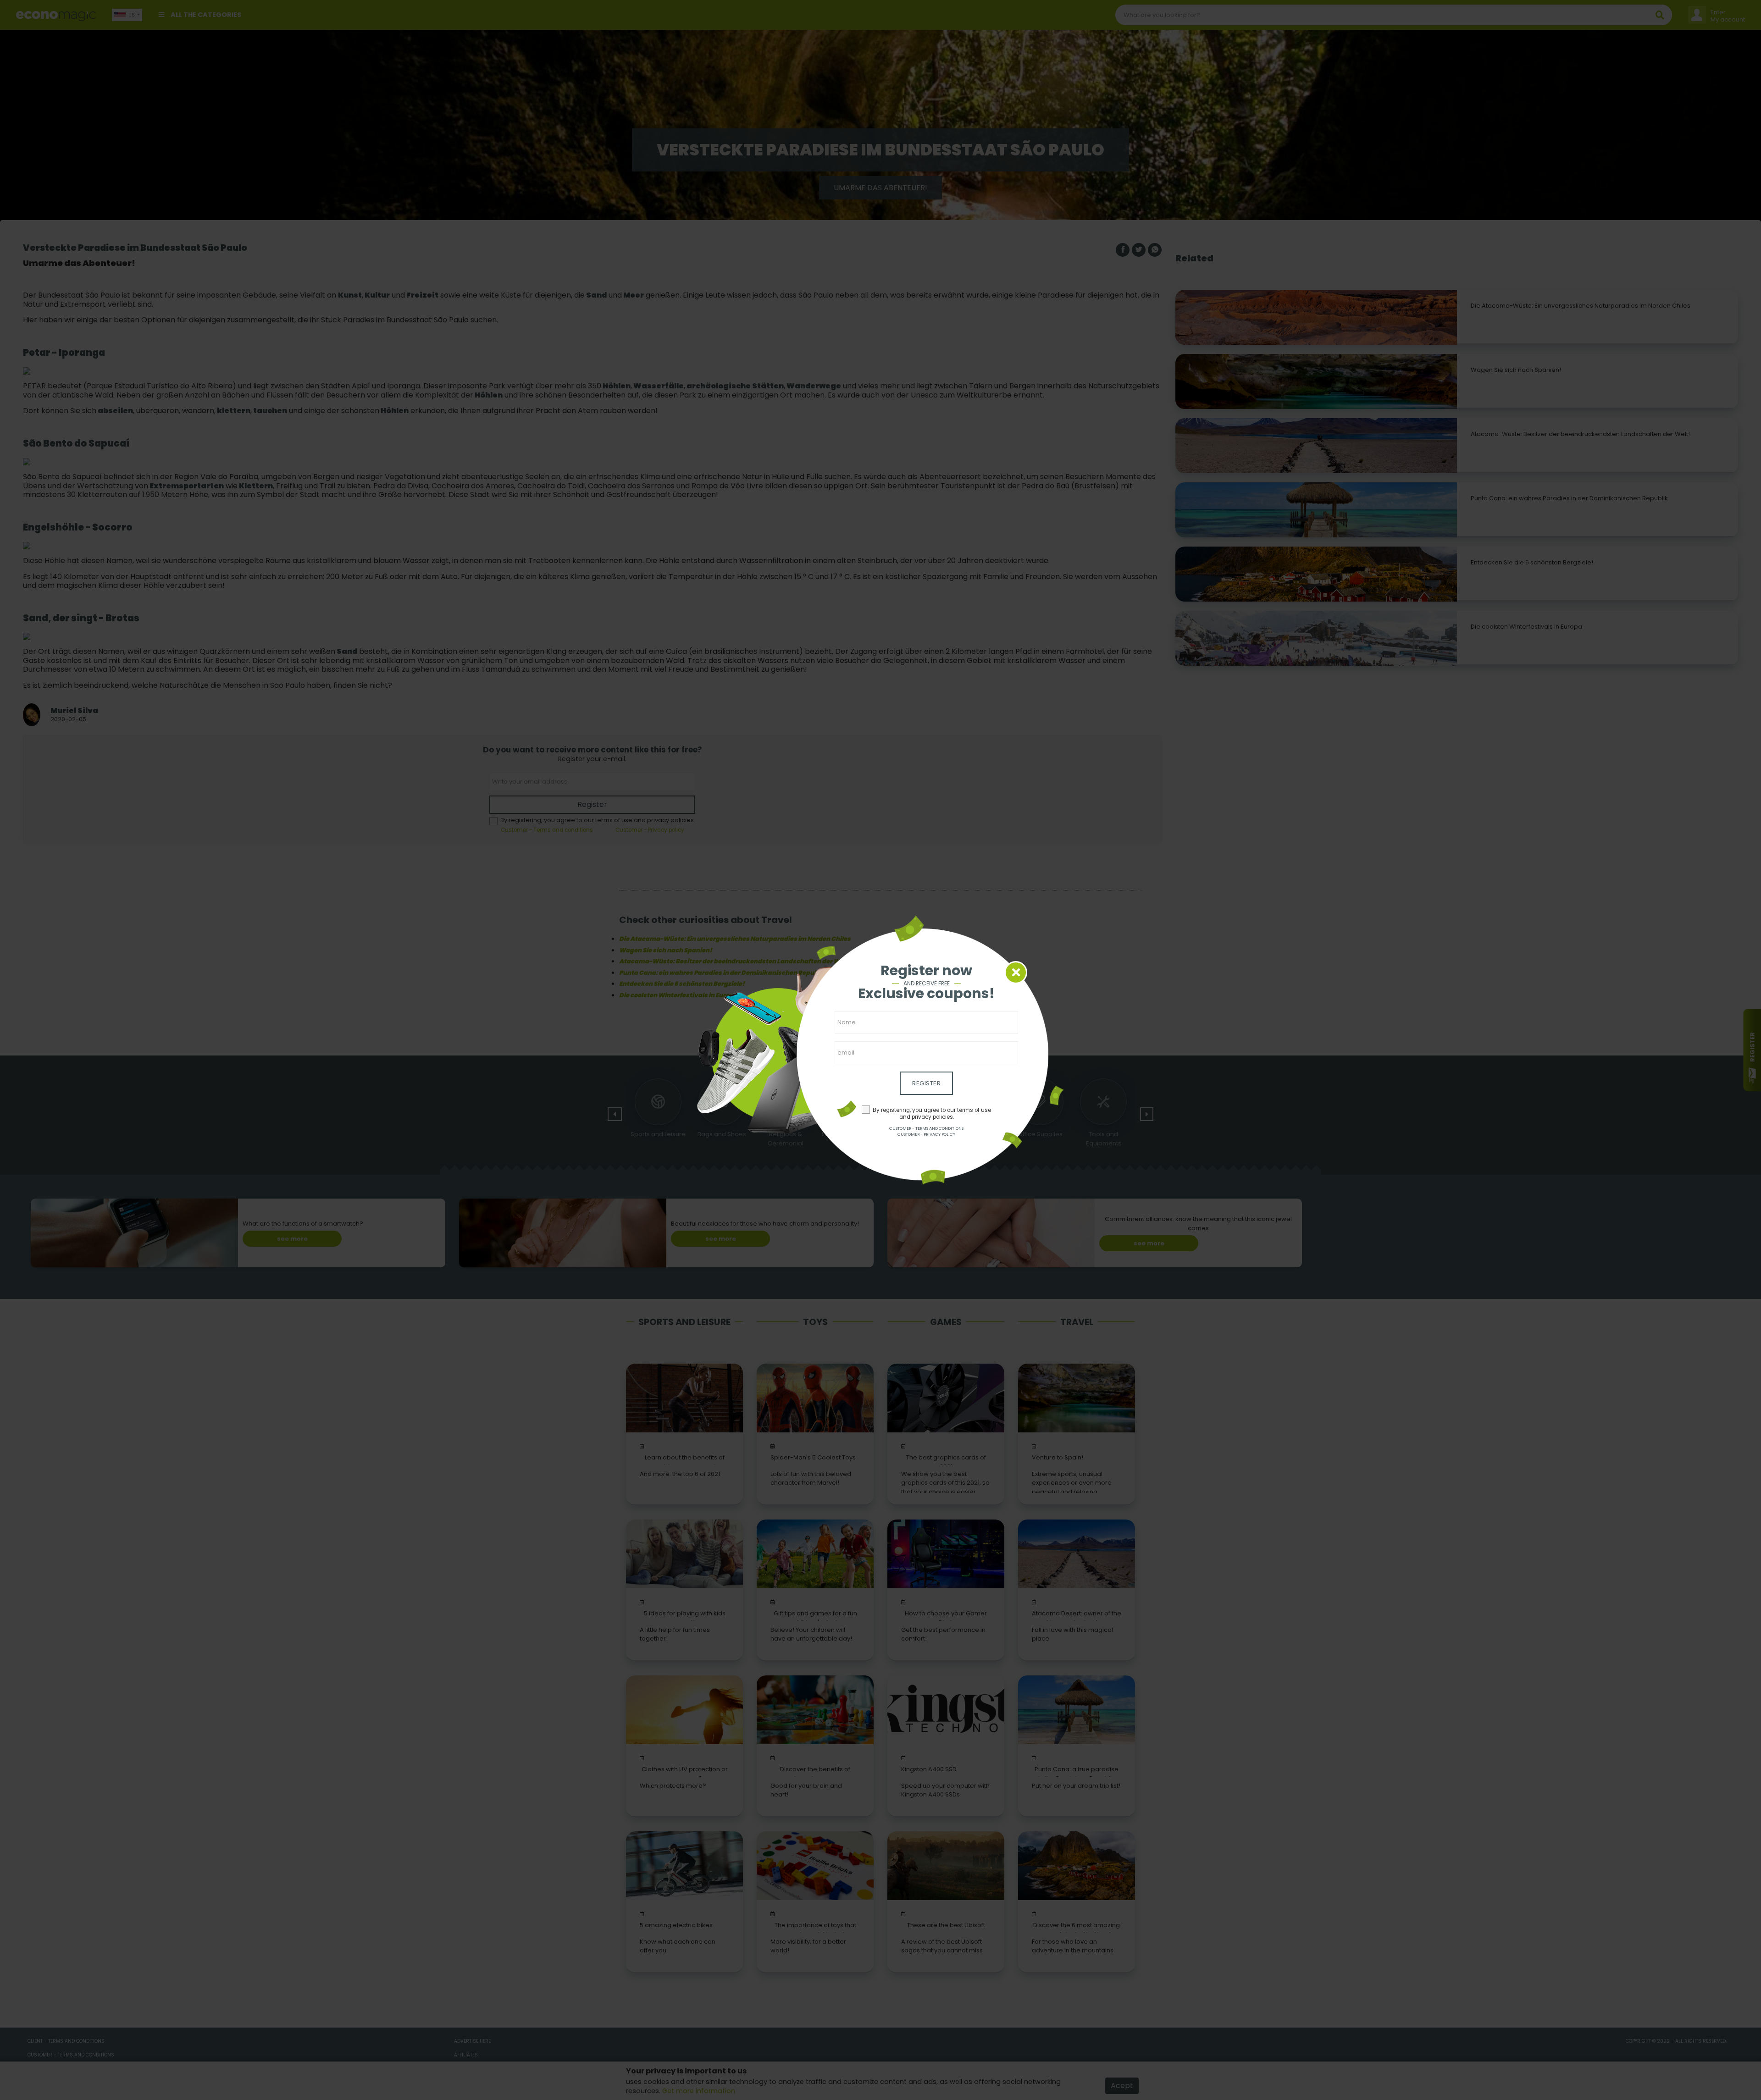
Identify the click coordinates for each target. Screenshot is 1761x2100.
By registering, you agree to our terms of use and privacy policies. (932, 1114)
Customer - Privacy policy (926, 1134)
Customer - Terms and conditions (926, 1128)
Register (926, 1083)
